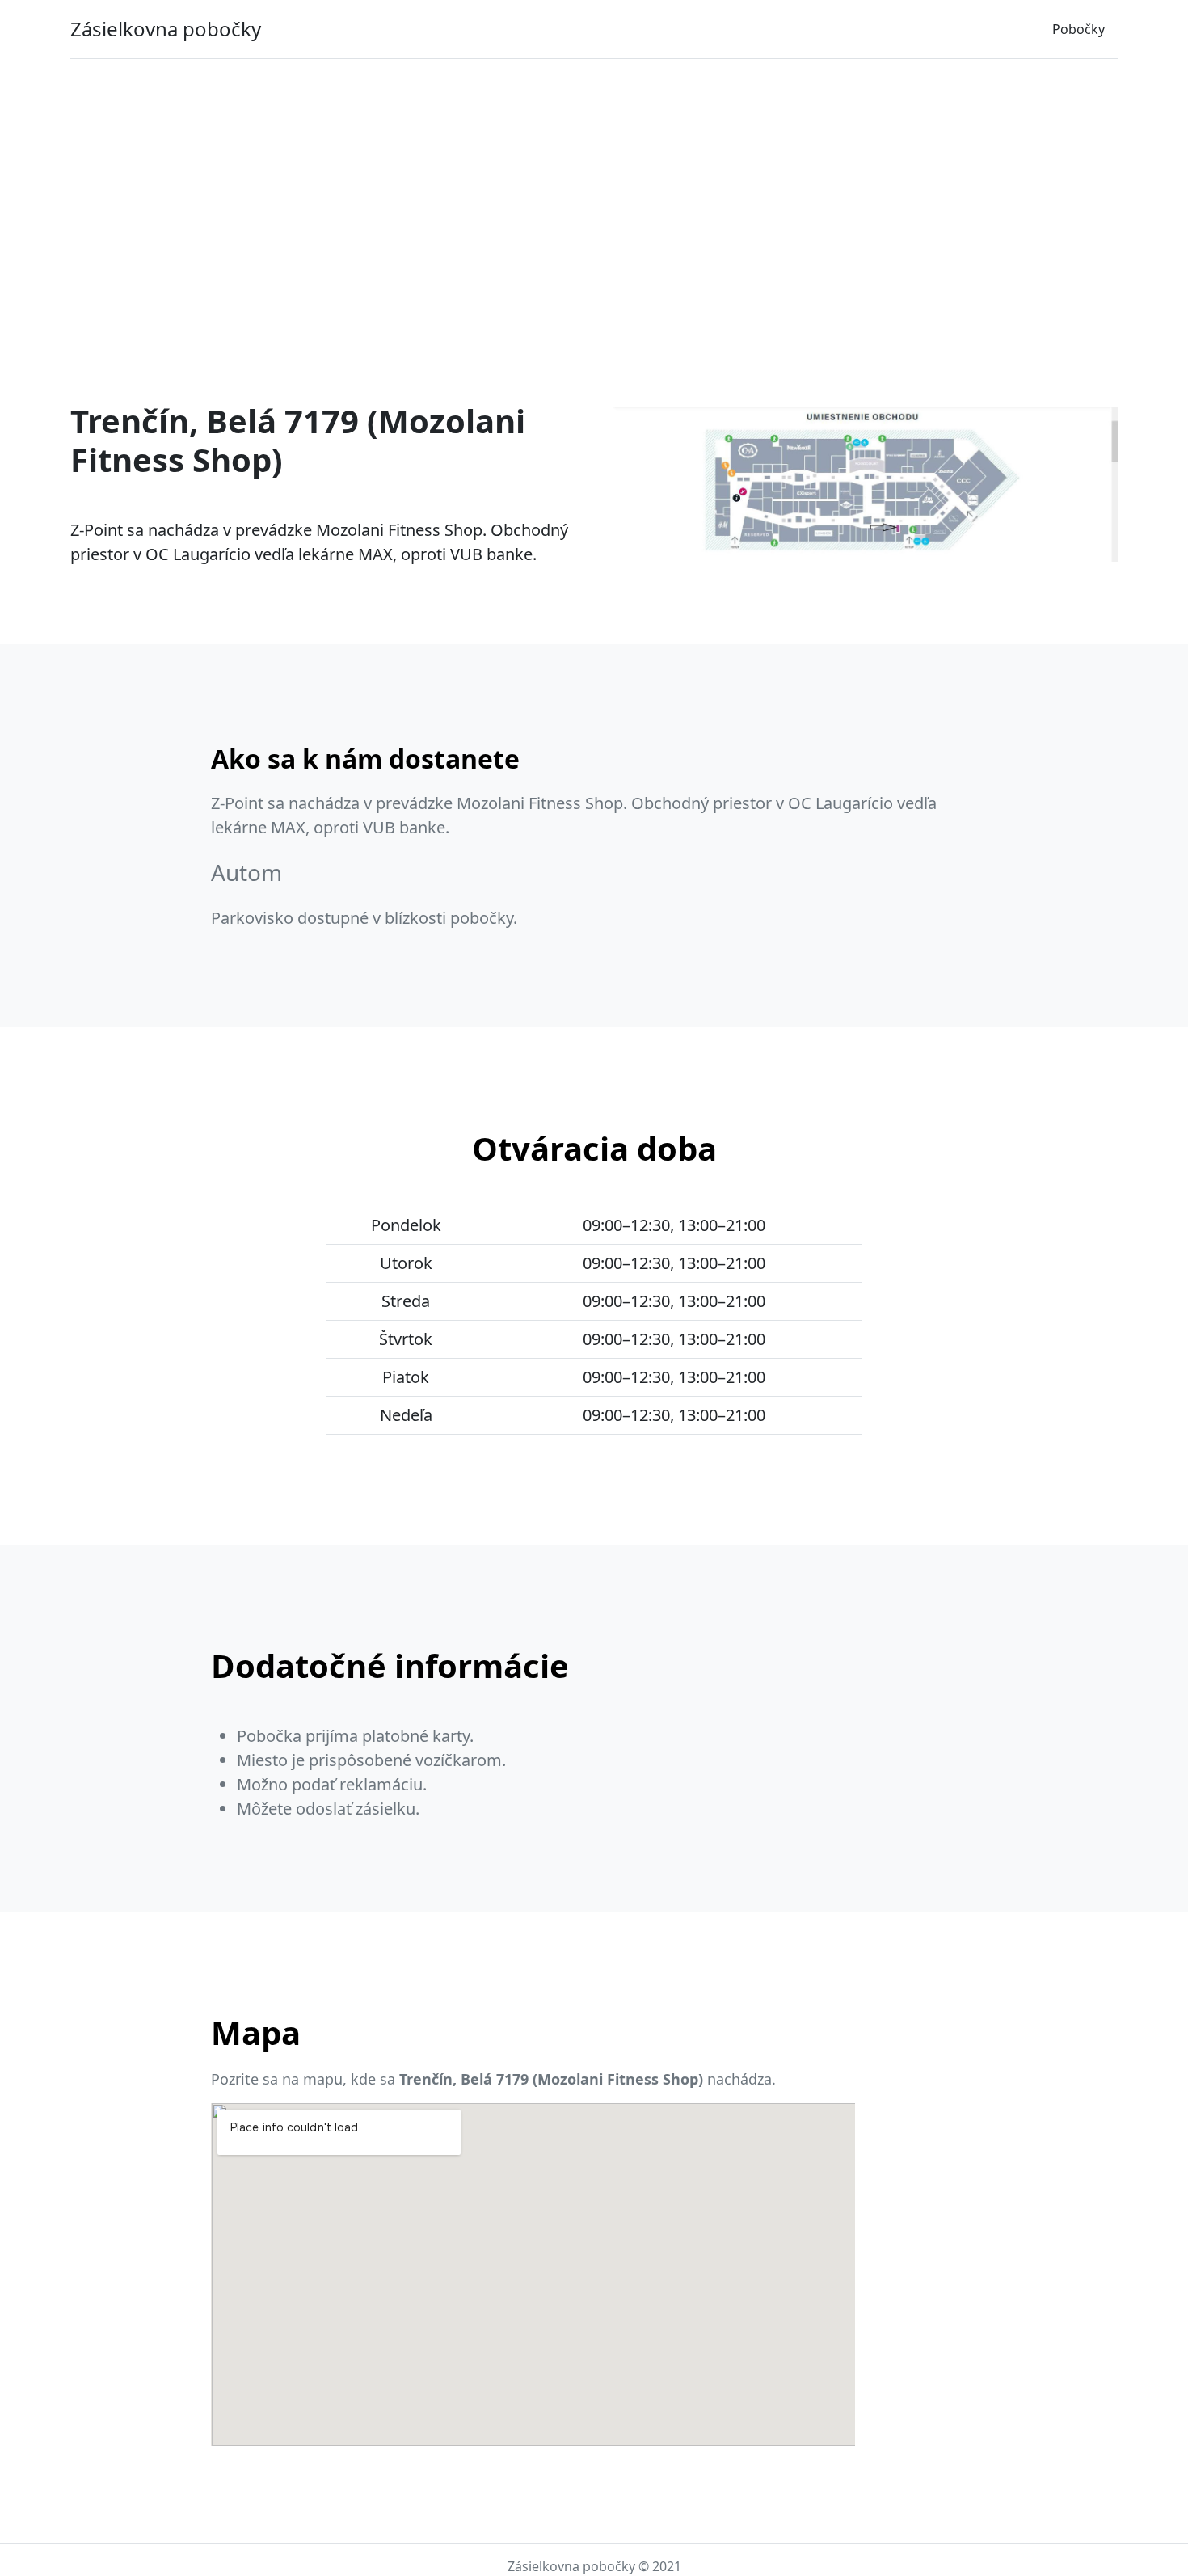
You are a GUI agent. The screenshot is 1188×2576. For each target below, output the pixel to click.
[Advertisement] (594, 192)
